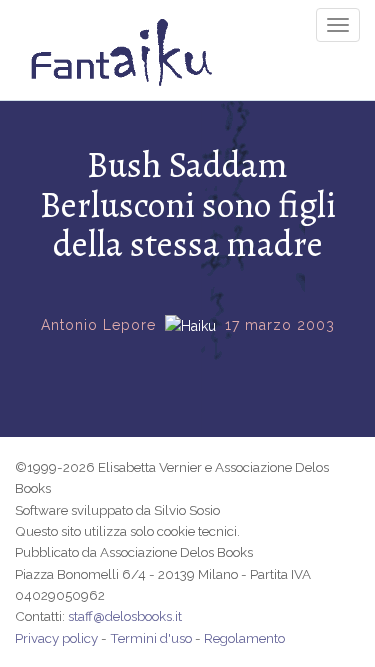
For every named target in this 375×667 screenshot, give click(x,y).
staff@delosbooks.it (125, 616)
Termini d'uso (151, 638)
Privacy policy (56, 638)
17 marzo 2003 (280, 325)
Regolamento (244, 638)
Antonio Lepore (98, 325)
